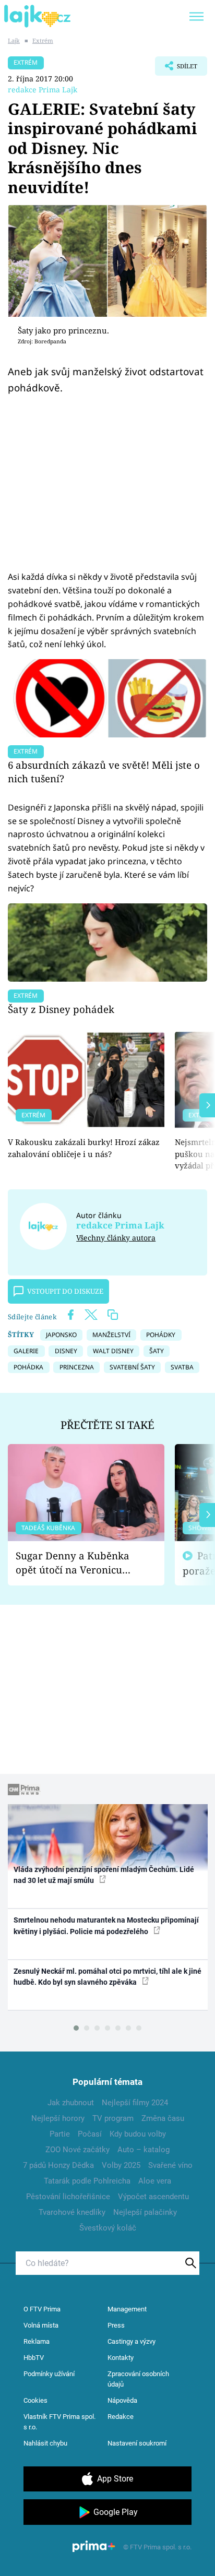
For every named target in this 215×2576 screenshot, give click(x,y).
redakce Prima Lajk (43, 90)
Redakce (121, 2417)
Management (127, 2309)
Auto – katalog (144, 2150)
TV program (113, 2118)
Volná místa (41, 2325)
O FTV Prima (42, 2309)
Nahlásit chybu (45, 2443)
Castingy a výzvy (132, 2341)
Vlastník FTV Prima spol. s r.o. (59, 2422)
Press (116, 2325)
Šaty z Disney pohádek (61, 1009)
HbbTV (34, 2358)
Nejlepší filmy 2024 (135, 2103)
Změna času (163, 2118)
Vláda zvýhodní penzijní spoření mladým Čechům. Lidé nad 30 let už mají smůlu (104, 1875)
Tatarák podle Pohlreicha (87, 2181)
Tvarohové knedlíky (72, 2212)
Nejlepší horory (58, 2118)
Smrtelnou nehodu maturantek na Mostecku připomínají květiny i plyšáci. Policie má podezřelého (106, 1925)
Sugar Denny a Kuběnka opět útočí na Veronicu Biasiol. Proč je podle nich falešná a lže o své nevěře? (78, 1563)
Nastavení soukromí (137, 2443)
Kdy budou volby (138, 2134)
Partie (60, 2134)
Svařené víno (170, 2165)
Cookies (35, 2400)
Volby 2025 (121, 2165)
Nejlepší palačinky (145, 2212)
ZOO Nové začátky (77, 2150)
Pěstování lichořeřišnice (68, 2197)
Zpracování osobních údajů (138, 2379)
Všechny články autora (116, 1238)
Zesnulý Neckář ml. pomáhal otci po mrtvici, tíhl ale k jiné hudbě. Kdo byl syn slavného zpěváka (107, 1977)
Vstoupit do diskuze (65, 1291)
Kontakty (121, 2358)
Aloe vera (155, 2181)
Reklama (37, 2341)
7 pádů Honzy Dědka (58, 2165)
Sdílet (176, 69)
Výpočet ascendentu (153, 2197)
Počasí (90, 2134)
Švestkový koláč (108, 2228)
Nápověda (122, 2400)
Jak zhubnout (71, 2103)
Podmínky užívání (49, 2374)
